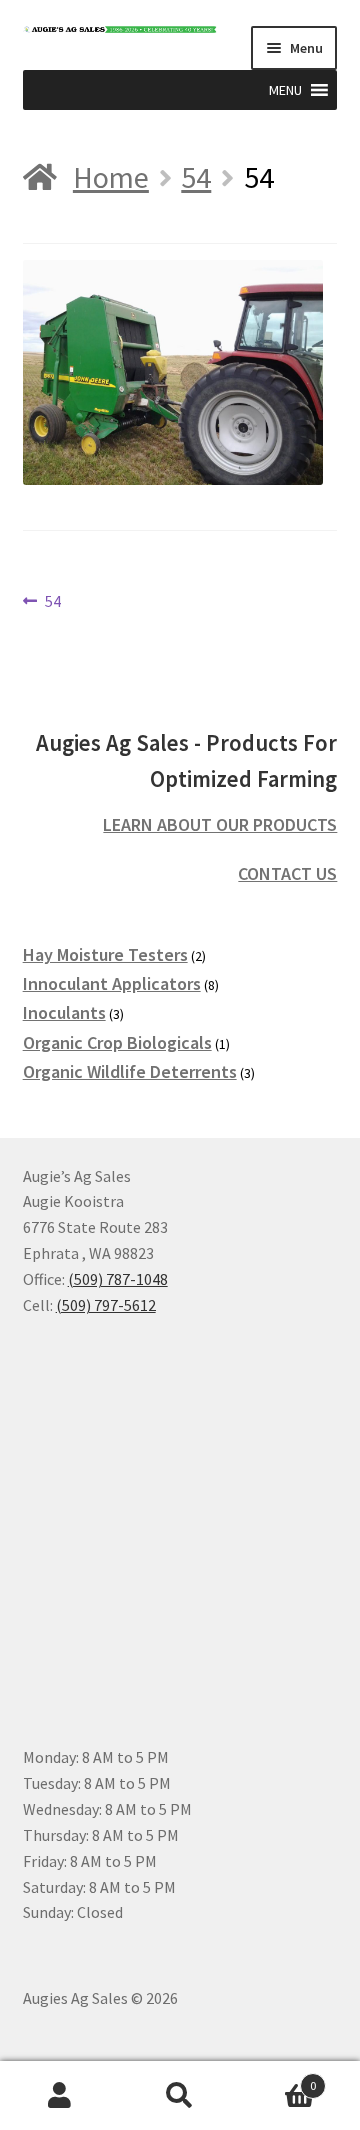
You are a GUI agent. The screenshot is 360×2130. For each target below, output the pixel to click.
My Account (60, 2096)
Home (111, 177)
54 (196, 177)
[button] (285, 90)
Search (180, 2096)
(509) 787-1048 (118, 1279)
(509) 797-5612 (106, 1305)
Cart (278, 2078)
